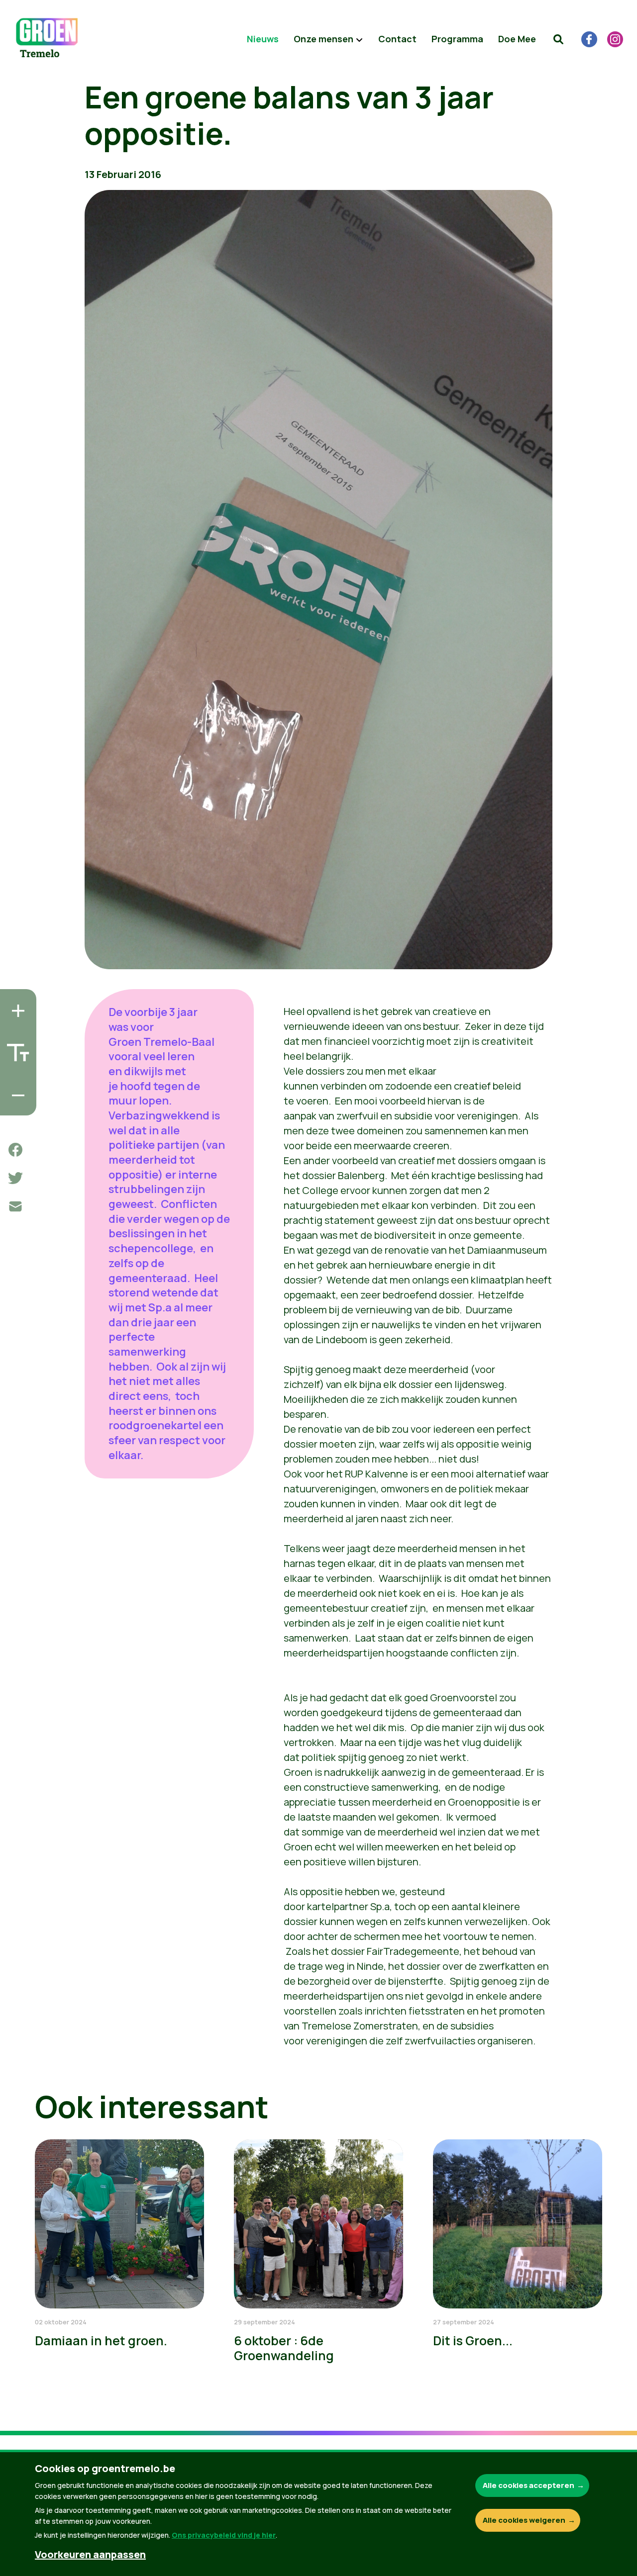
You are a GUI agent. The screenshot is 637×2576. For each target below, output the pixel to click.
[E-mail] (15, 1206)
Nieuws (263, 39)
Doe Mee (517, 39)
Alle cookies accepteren (529, 2485)
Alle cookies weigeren (524, 2520)
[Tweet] (15, 1178)
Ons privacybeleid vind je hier (224, 2535)
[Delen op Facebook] (15, 1150)
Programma (457, 39)
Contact (397, 39)
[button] (558, 39)
